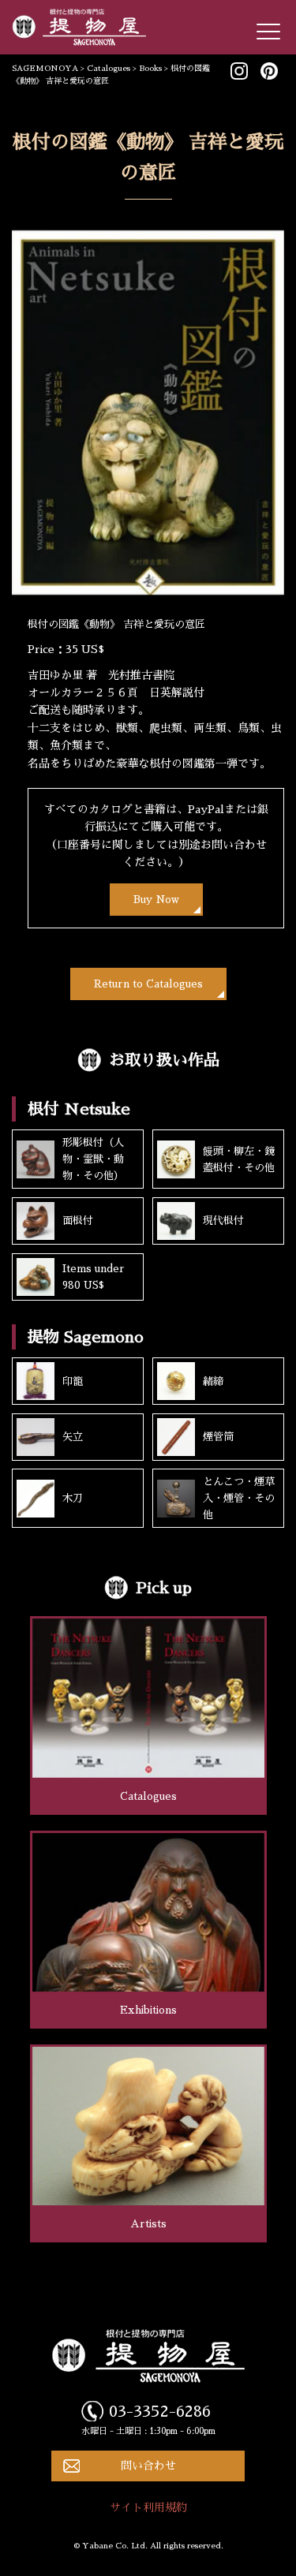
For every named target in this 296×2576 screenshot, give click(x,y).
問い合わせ (148, 2466)
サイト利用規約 (148, 2507)
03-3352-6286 (160, 2411)
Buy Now (156, 900)
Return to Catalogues (148, 984)
